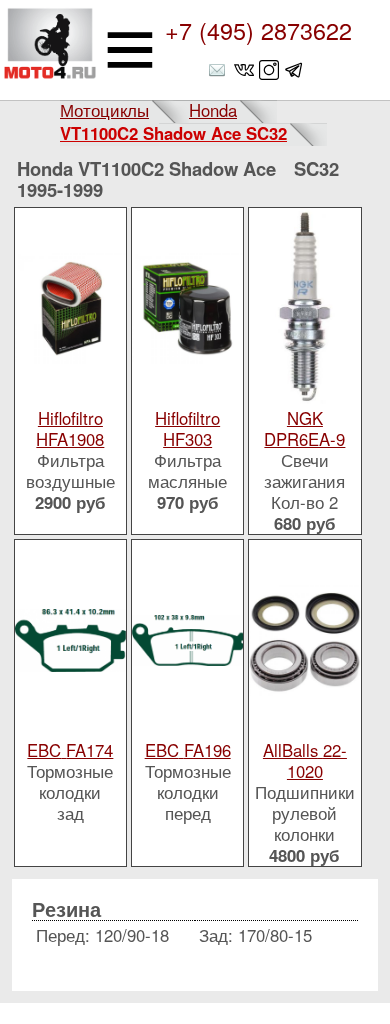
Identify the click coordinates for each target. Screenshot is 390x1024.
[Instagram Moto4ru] (269, 70)
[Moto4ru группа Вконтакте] (244, 70)
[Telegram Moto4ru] (294, 70)
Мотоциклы (104, 110)
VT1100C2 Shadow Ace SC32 (173, 133)
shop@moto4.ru (219, 70)
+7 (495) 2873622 (258, 30)
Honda (213, 110)
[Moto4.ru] (50, 50)
